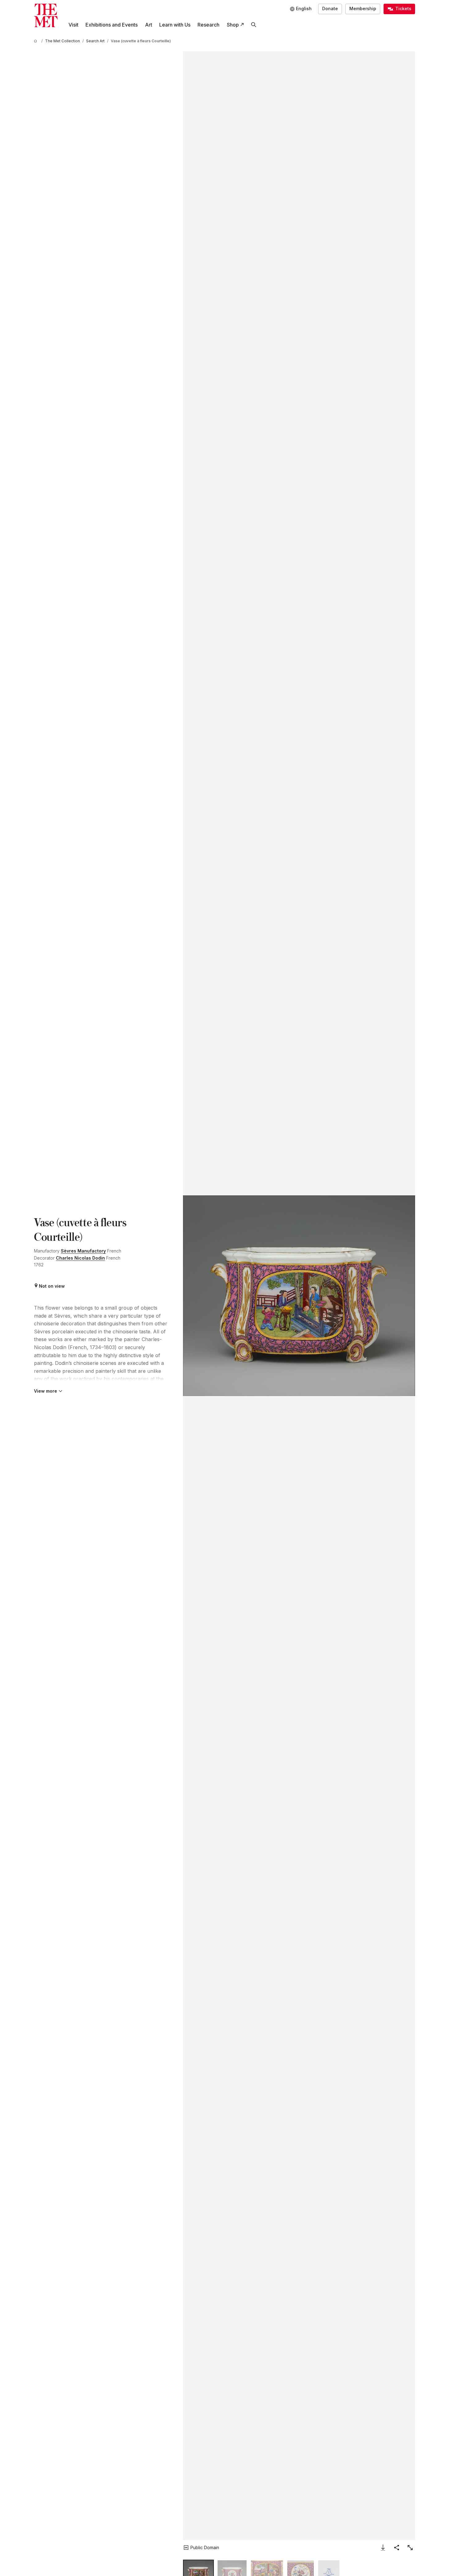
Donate (330, 8)
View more (46, 1391)
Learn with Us (175, 25)
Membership (363, 8)
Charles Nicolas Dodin (80, 1258)
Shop (233, 25)
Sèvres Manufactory (83, 1251)
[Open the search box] (254, 25)
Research (208, 25)
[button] (299, 1296)
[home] (36, 41)
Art (149, 25)
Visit (73, 25)
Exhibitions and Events (112, 25)
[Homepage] (46, 16)
